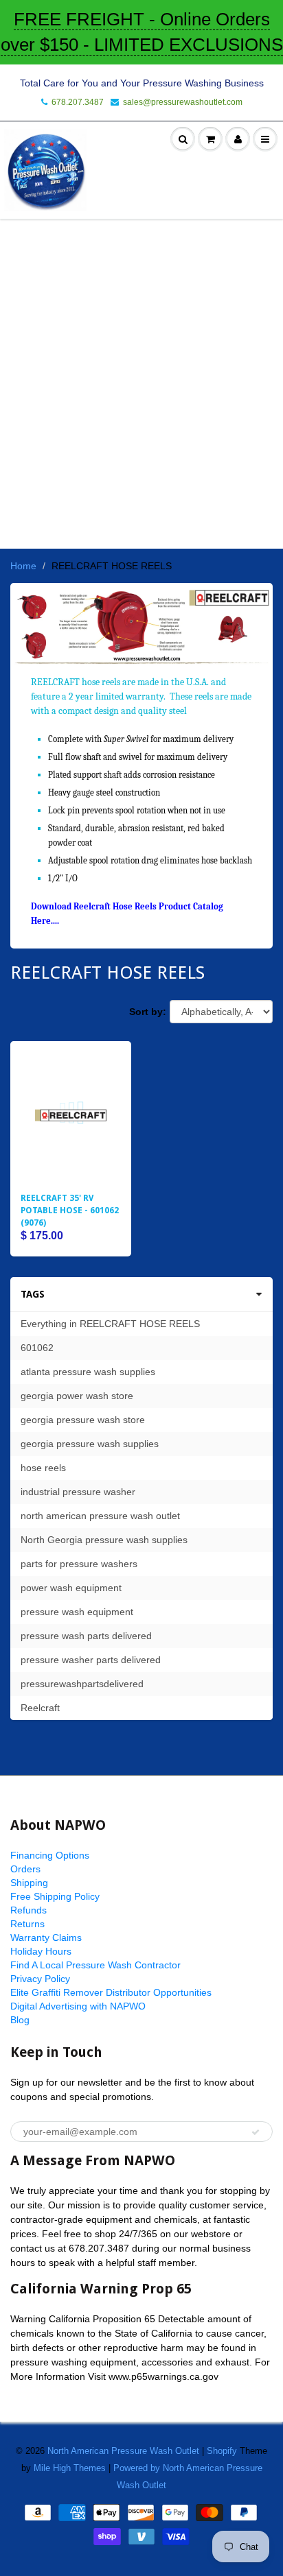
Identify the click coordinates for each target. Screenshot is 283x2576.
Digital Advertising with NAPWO (78, 2006)
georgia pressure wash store (83, 1420)
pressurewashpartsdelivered (82, 1684)
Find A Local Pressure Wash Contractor (95, 1965)
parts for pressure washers (79, 1564)
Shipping (29, 1883)
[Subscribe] (256, 2132)
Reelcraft (40, 1708)
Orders (25, 1869)
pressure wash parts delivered (86, 1636)
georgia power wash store (77, 1396)
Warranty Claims (46, 1937)
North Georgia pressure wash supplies (104, 1540)
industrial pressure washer (78, 1492)
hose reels (43, 1468)
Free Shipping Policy (55, 1896)
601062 (37, 1348)
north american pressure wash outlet (100, 1516)
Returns (27, 1924)
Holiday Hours (41, 1951)
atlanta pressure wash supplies (88, 1372)
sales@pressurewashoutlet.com (183, 102)
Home (23, 566)
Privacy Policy (40, 1979)
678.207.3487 (78, 102)
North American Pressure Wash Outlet (123, 2451)
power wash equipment (71, 1588)
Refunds (29, 1910)
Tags (33, 1294)
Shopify (222, 2451)
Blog (20, 2020)
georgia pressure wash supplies (90, 1444)
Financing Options (50, 1855)
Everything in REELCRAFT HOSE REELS (110, 1324)
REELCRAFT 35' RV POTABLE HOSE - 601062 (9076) (70, 1211)
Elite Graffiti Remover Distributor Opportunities (111, 1992)
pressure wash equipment (77, 1612)
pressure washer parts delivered (91, 1660)
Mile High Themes (70, 2468)
